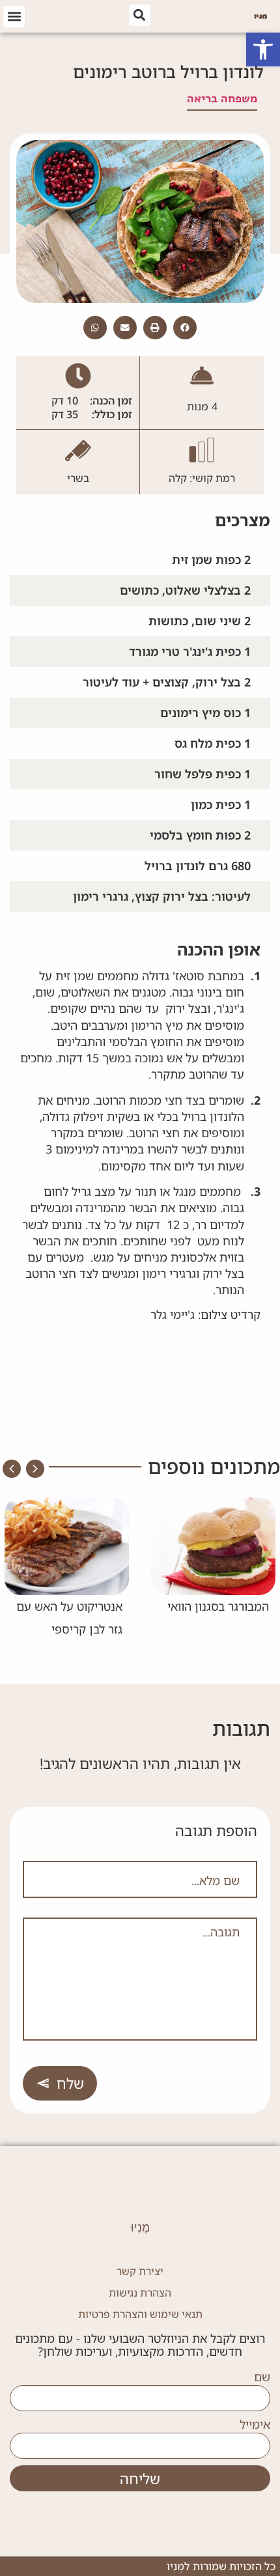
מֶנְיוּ (140, 2228)
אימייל (255, 2425)
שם (262, 2377)
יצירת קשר (140, 2271)
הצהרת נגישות (140, 2293)
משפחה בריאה (222, 98)
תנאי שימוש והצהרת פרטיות (140, 2314)
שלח (70, 2083)
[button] (263, 50)
